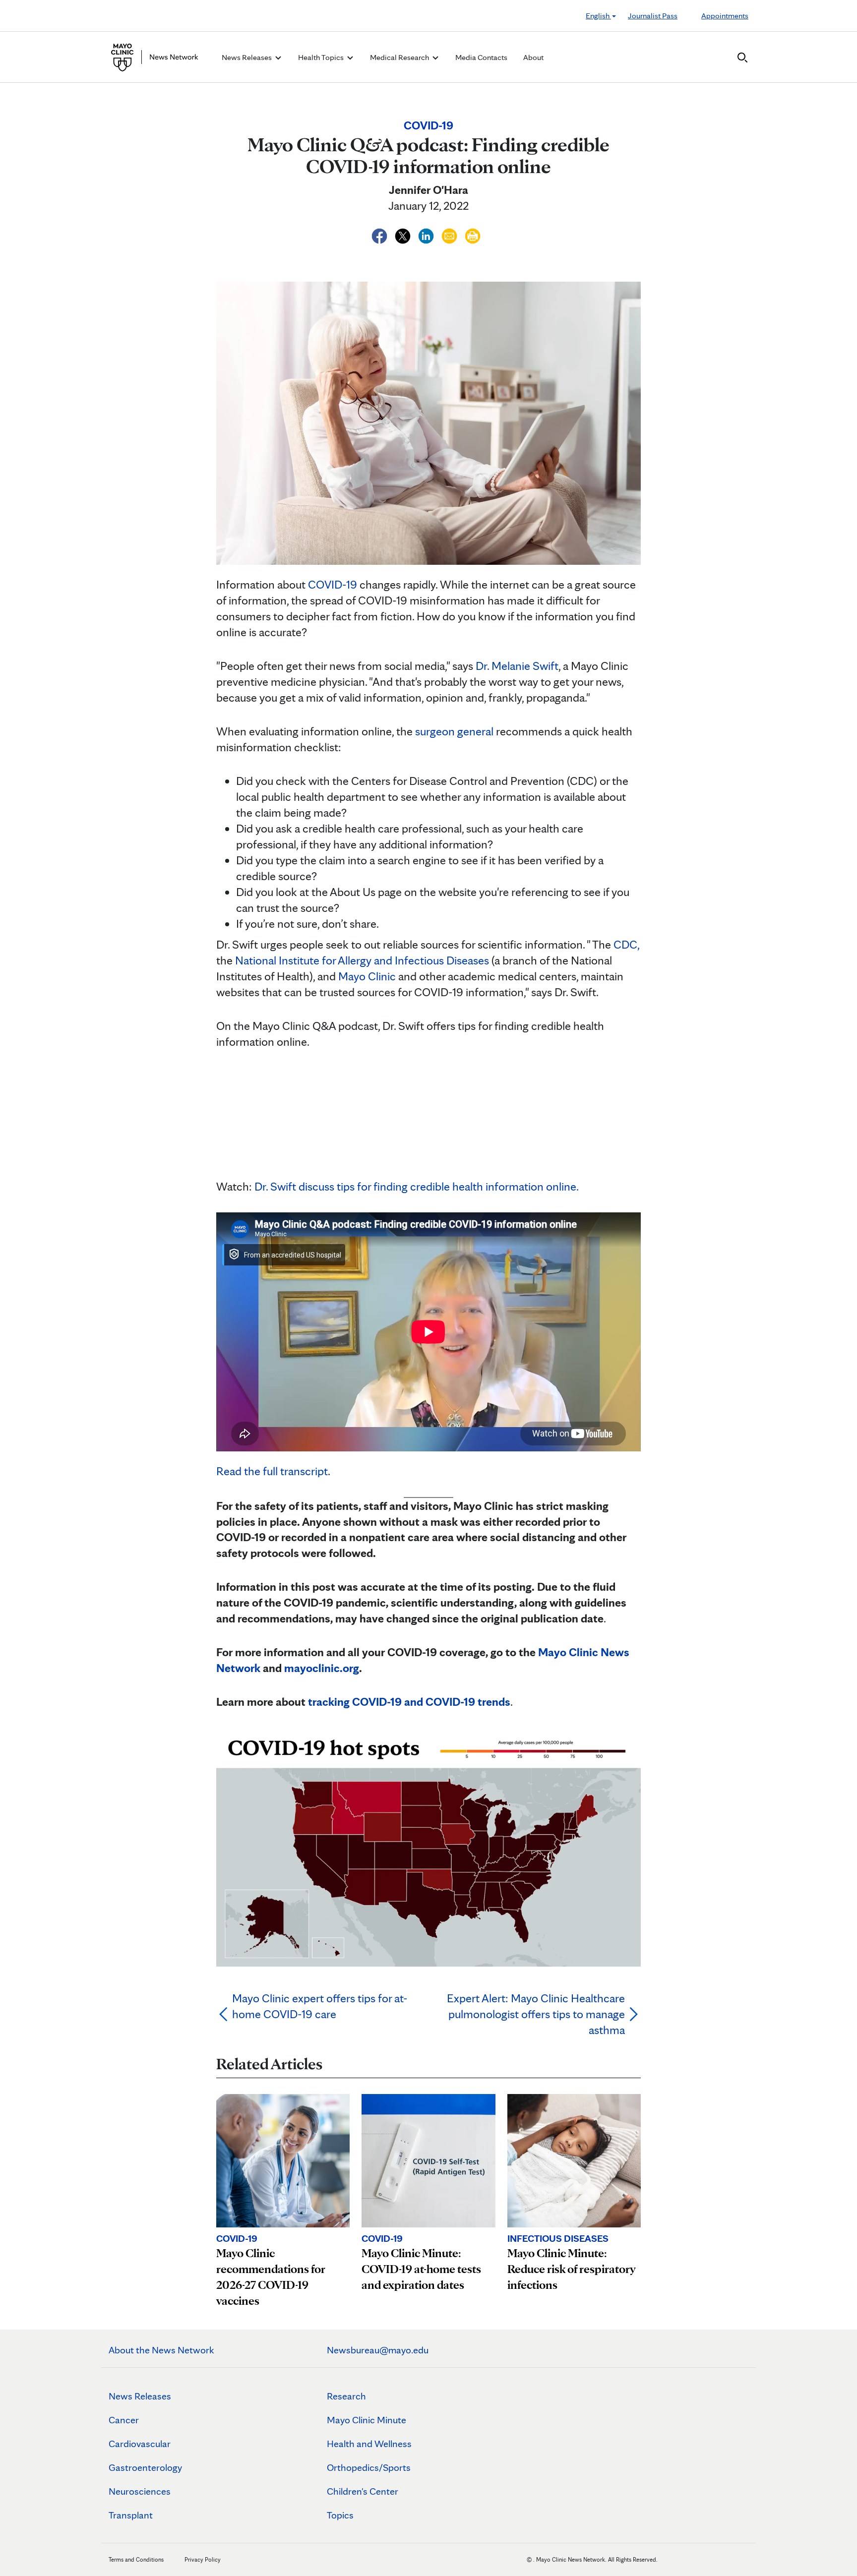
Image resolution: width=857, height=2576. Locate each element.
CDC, (626, 944)
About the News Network (161, 2350)
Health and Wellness (369, 2444)
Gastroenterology (145, 2467)
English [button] (598, 16)
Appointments (725, 16)
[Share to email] (451, 234)
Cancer (124, 2420)
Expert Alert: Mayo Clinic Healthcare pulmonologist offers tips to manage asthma (536, 2014)
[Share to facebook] (381, 234)
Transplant (131, 2515)
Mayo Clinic (367, 976)
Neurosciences (140, 2491)
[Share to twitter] (404, 234)
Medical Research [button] (400, 57)
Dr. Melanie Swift (517, 666)
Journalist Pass (653, 16)
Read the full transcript (272, 1471)
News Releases (140, 2396)
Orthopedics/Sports (369, 2467)
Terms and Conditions (136, 2559)
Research (346, 2396)
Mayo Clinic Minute (367, 2420)
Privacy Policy (203, 2559)
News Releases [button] (247, 57)
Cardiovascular (140, 2444)
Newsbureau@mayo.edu (378, 2350)
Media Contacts (481, 57)
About (533, 57)
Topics (340, 2515)
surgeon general (454, 731)
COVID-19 (333, 584)
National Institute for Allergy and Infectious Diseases (362, 960)
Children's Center (363, 2491)
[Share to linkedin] (427, 234)
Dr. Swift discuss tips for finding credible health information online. (417, 1186)
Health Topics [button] (322, 57)
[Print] (473, 234)
